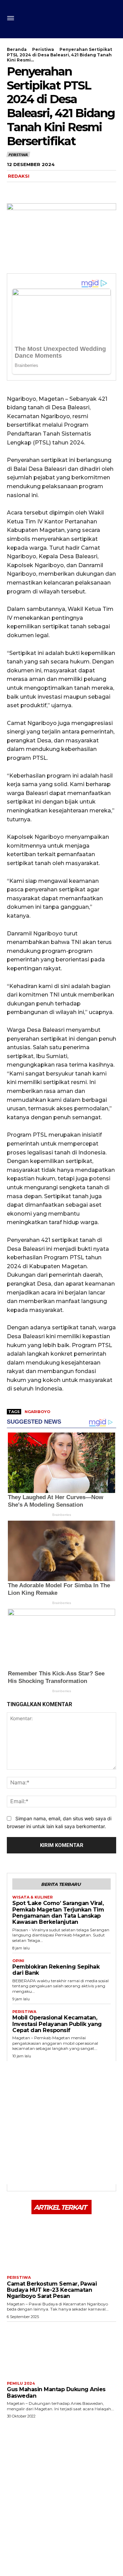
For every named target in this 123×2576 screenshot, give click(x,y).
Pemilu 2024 (21, 2383)
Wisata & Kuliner (32, 1897)
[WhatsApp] (45, 190)
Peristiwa (43, 49)
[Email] (77, 190)
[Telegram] (61, 190)
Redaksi (19, 176)
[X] (29, 190)
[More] (108, 190)
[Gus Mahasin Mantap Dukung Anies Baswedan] (61, 2350)
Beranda (17, 49)
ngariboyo (37, 1412)
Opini (18, 1961)
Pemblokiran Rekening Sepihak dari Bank (56, 1970)
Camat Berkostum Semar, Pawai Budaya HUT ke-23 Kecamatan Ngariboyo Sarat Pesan (52, 2290)
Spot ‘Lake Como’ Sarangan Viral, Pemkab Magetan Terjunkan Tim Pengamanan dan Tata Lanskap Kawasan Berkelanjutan (58, 1913)
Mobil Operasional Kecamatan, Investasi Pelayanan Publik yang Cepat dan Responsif (57, 2024)
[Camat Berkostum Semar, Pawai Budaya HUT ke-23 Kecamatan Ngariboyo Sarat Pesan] (61, 2244)
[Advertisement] (61, 2123)
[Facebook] (14, 190)
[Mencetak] (92, 190)
